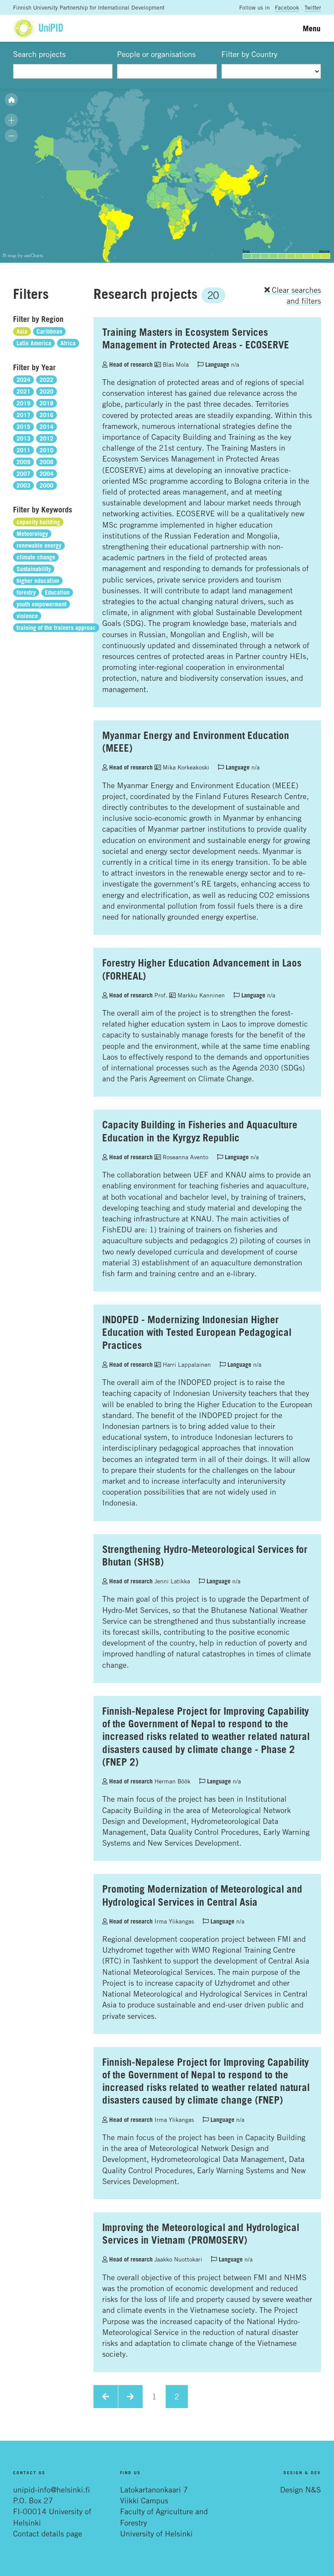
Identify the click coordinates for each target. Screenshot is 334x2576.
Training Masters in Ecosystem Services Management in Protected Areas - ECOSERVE (196, 338)
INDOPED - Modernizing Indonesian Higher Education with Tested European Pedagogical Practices (197, 1332)
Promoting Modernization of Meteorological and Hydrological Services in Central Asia (202, 1895)
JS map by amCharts (23, 255)
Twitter (313, 7)
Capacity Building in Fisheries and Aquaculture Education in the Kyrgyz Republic (200, 1131)
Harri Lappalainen (186, 1364)
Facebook (287, 7)
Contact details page (48, 2533)
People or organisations (156, 54)
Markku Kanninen (200, 995)
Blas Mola (175, 364)
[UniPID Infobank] (38, 28)
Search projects (39, 54)
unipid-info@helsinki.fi (52, 2489)
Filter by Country (249, 54)
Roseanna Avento (185, 1157)
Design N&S (301, 2489)
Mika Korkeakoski (185, 767)
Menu (312, 28)
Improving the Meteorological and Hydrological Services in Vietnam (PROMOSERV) (201, 2233)
